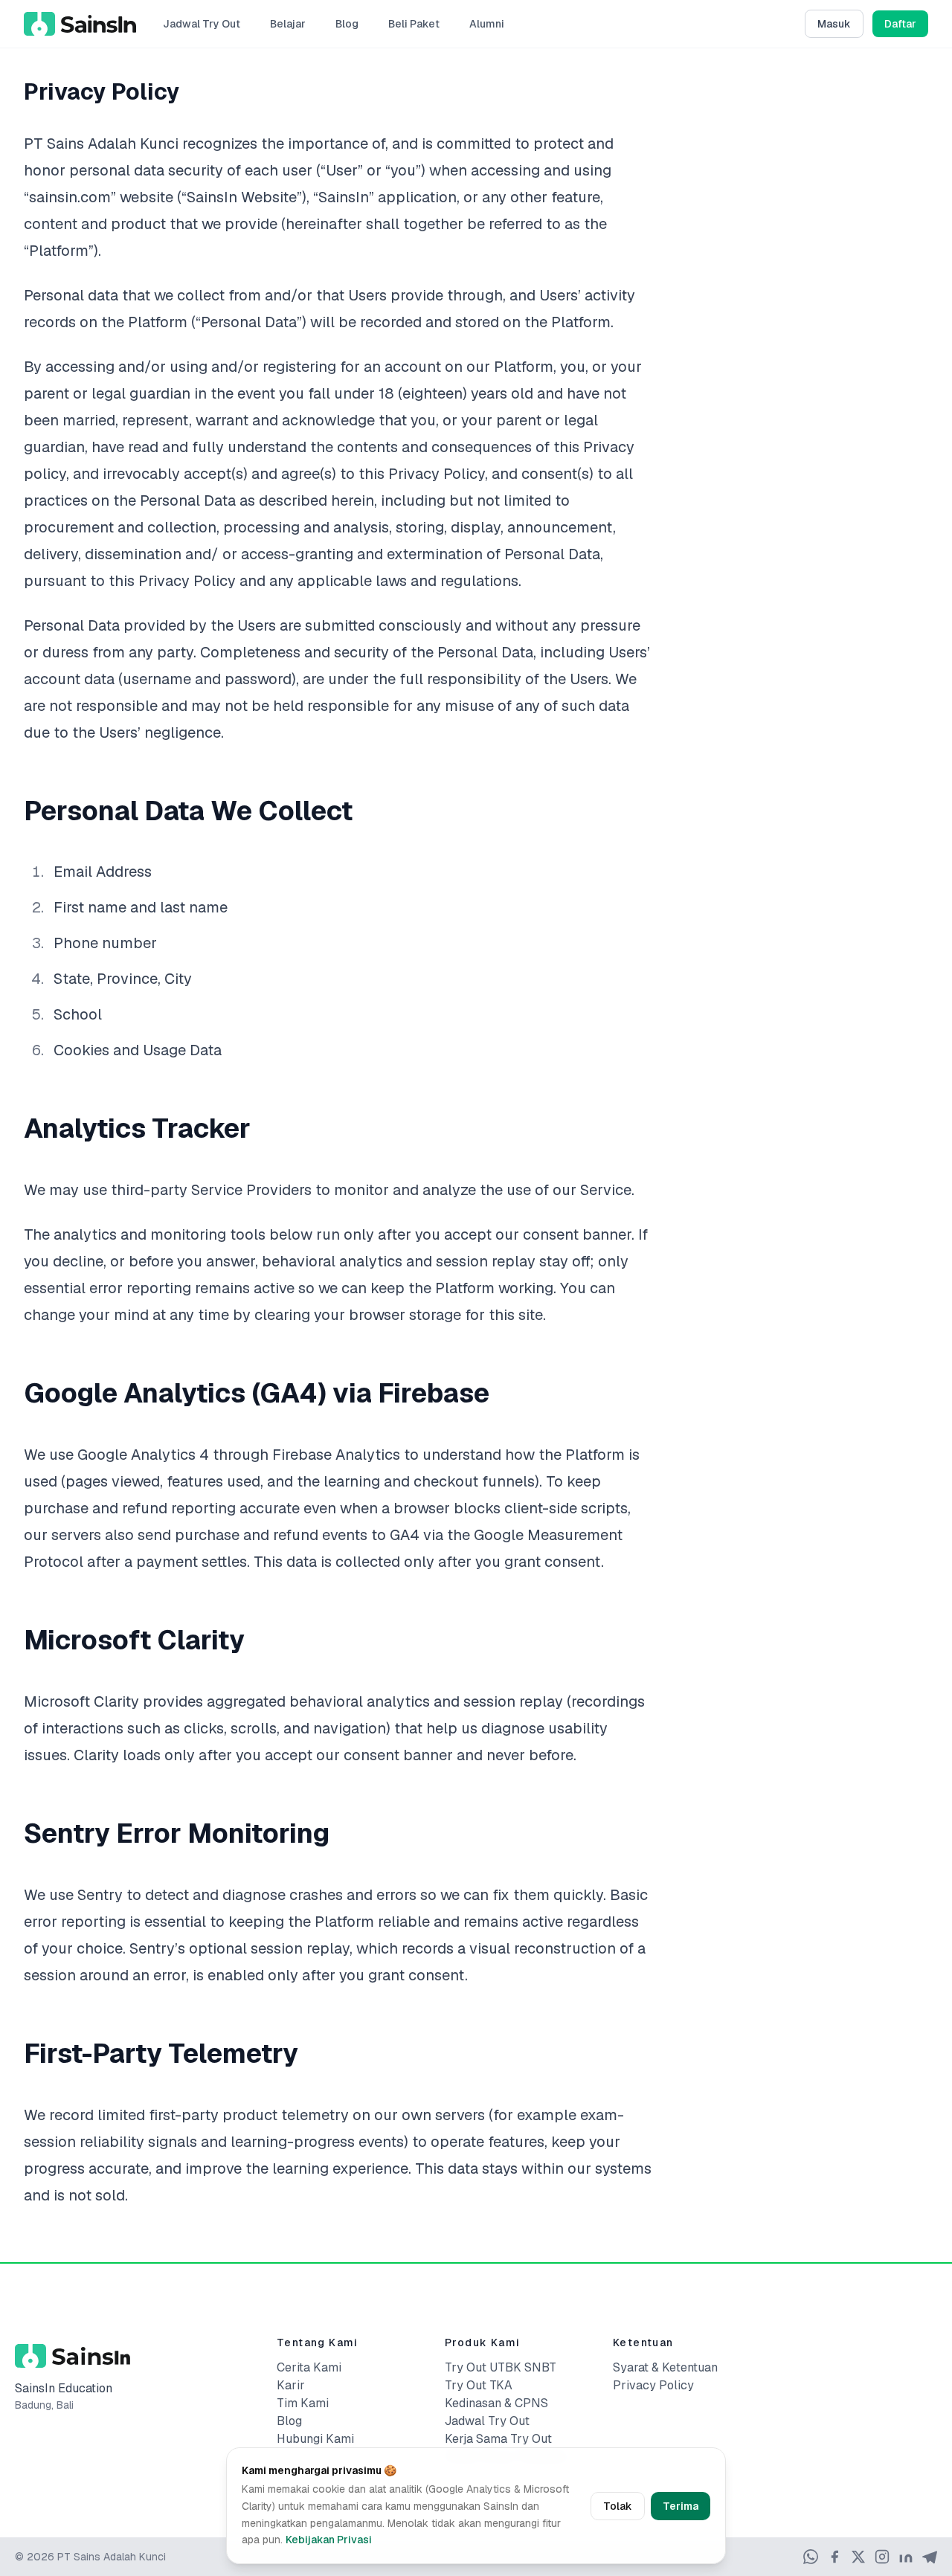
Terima (681, 2506)
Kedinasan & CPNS (496, 2403)
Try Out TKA (479, 2385)
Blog (347, 24)
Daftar (900, 24)
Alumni (487, 24)
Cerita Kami (309, 2367)
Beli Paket (414, 24)
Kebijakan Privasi (329, 2540)
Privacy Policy (653, 2385)
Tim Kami (303, 2403)
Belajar (288, 24)
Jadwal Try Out (202, 24)
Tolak (618, 2506)
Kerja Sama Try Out (498, 2439)
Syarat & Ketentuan (665, 2367)
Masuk (834, 24)
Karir (291, 2385)
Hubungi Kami (315, 2439)
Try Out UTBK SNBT (501, 2367)
